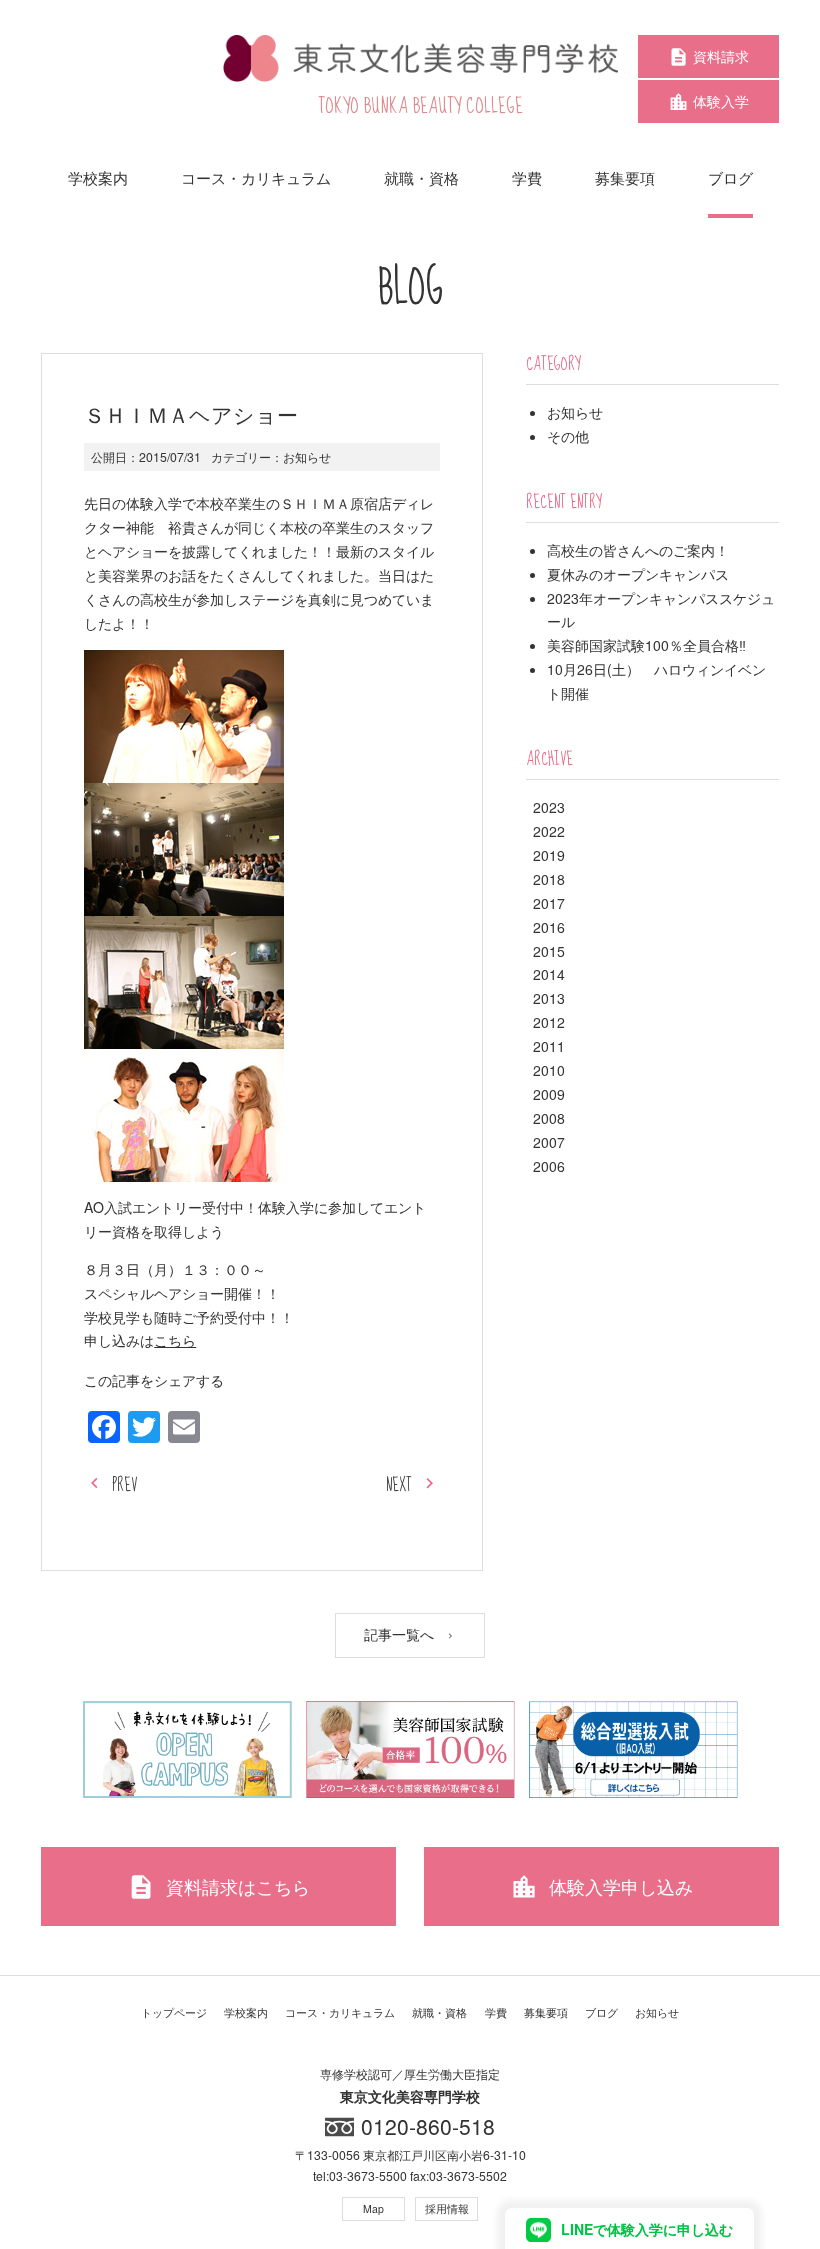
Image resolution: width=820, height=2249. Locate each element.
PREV (124, 1485)
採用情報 (447, 2208)
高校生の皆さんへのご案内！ (638, 550)
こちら (175, 1340)
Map (373, 2208)
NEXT (399, 1485)
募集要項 (546, 2012)
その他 (568, 436)
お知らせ (307, 456)
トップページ (174, 2012)
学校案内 (246, 2012)
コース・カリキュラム (340, 2012)
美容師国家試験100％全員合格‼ (646, 645)
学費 (496, 2012)
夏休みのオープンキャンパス (638, 574)
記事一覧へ (401, 1634)
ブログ (601, 2012)
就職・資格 (439, 2012)
